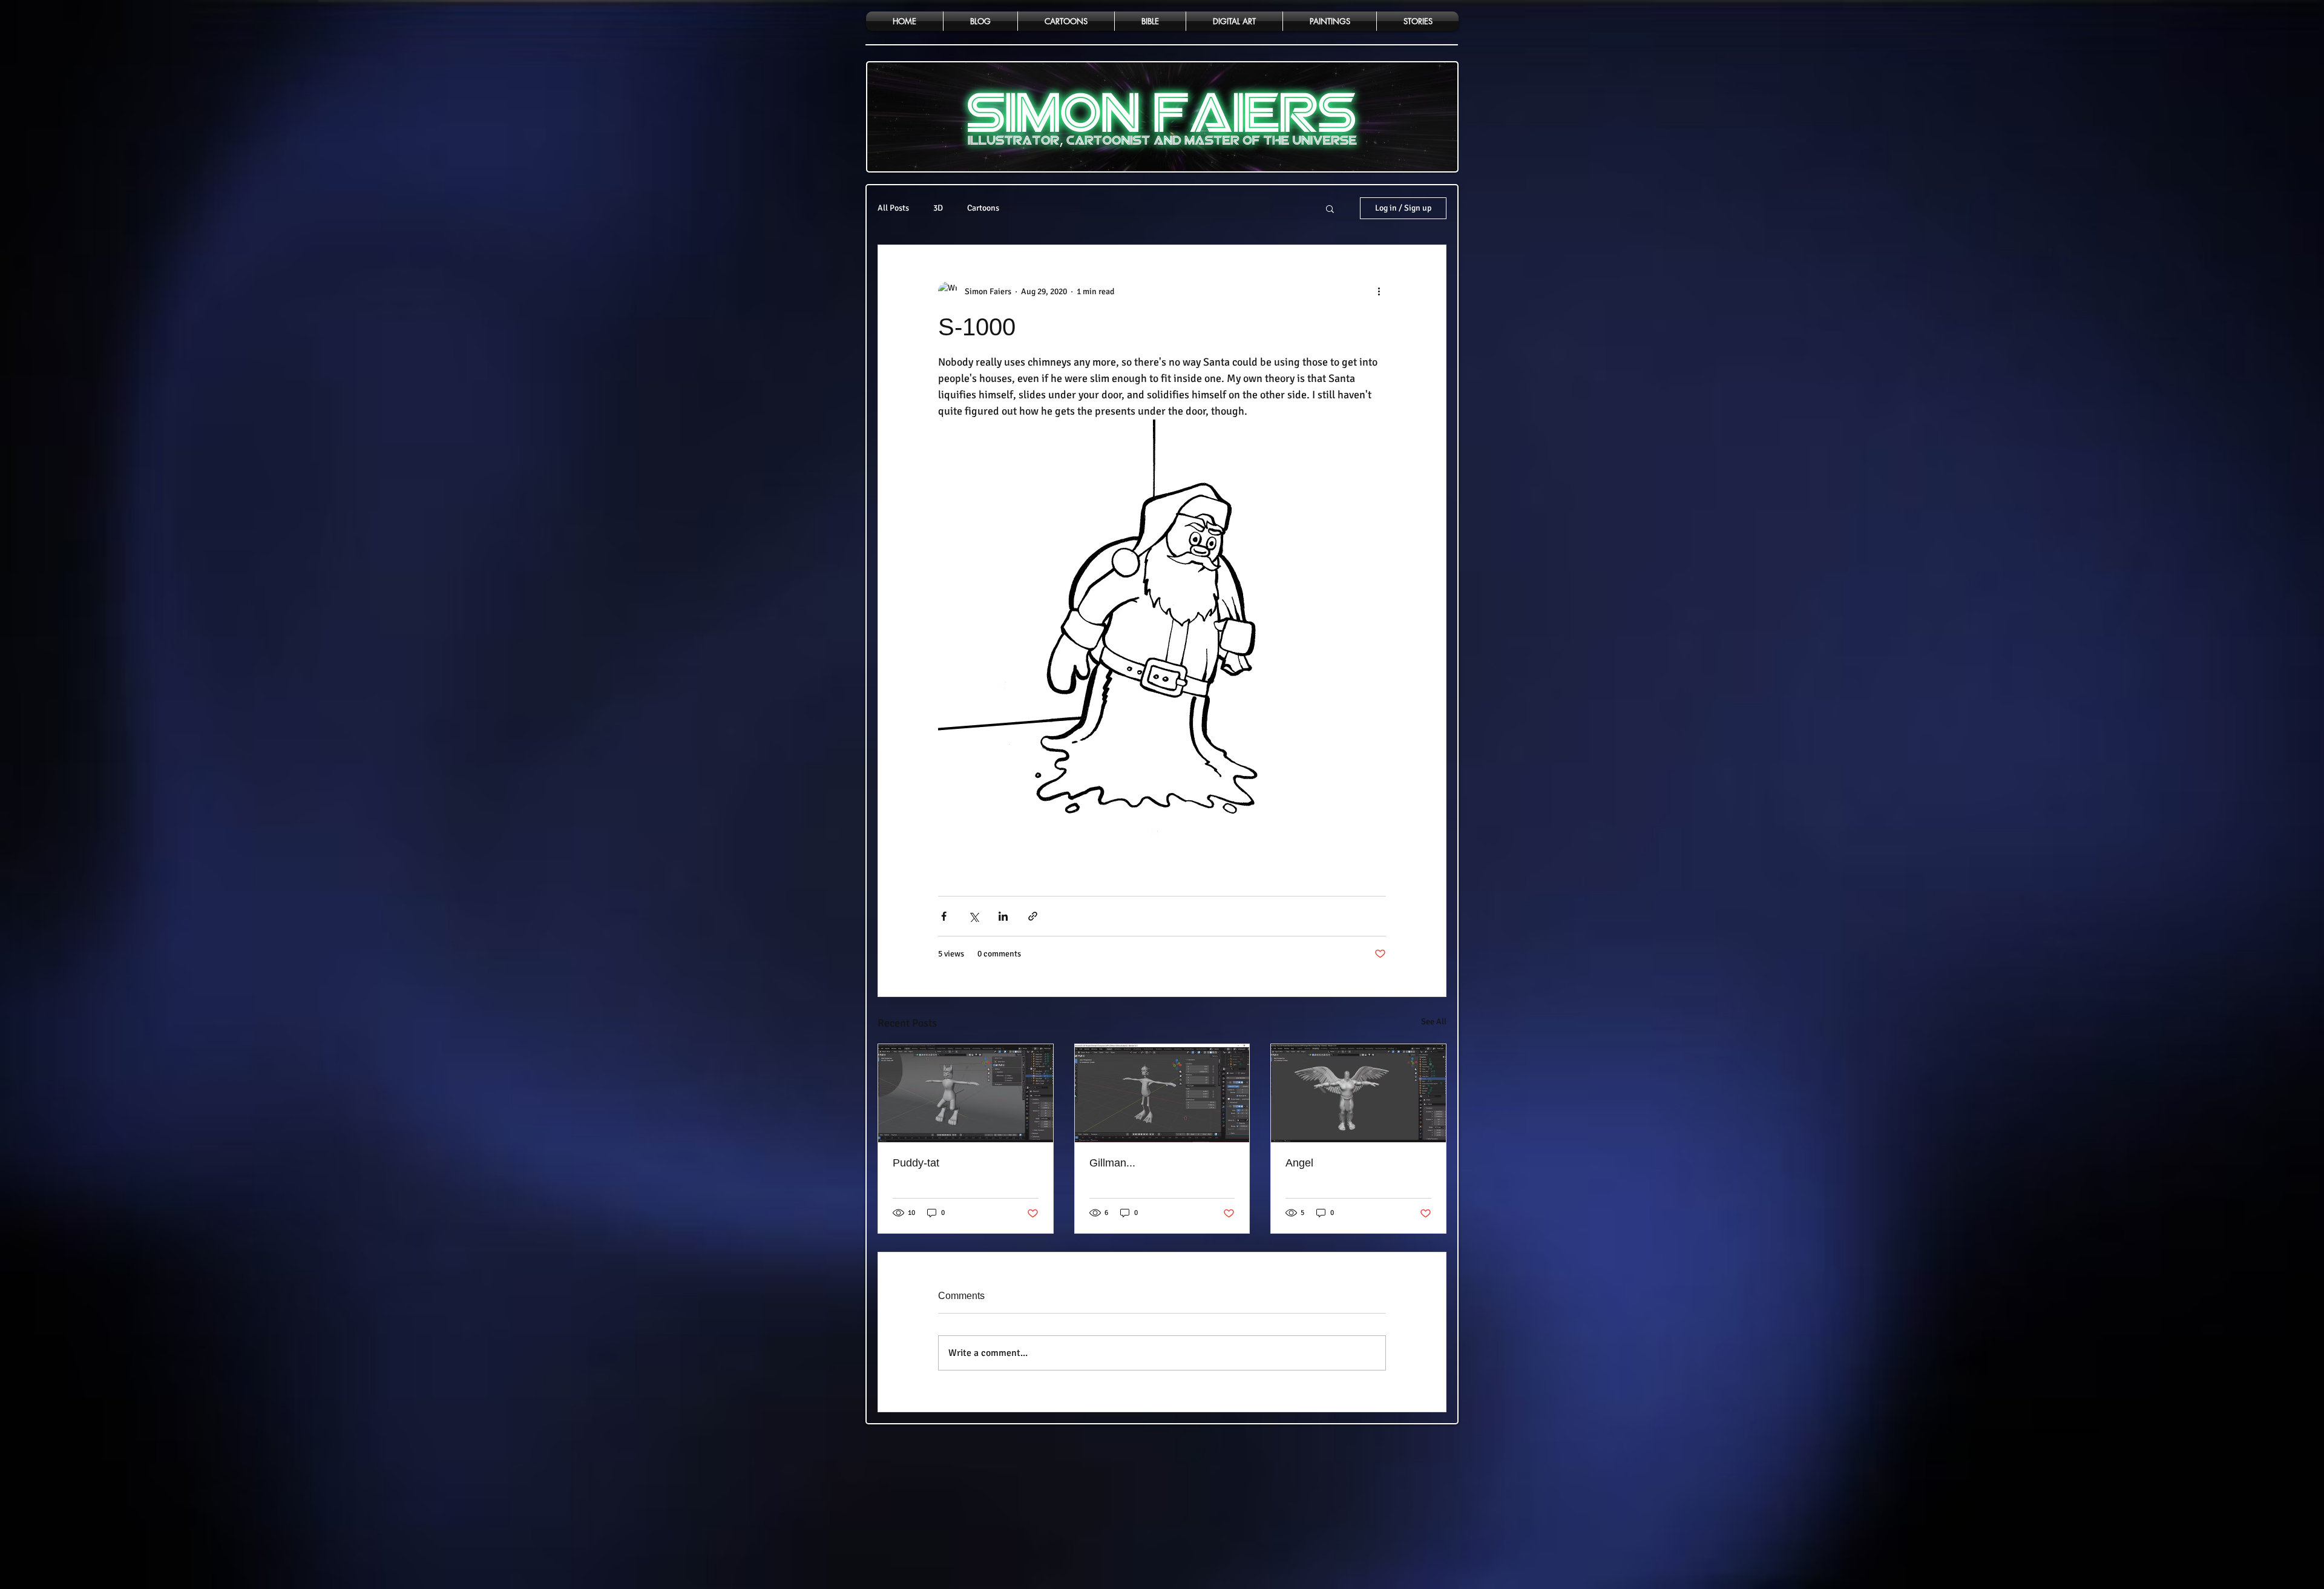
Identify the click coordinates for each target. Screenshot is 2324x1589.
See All (1434, 1021)
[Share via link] (1033, 916)
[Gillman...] (1162, 1093)
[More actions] (1379, 291)
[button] (1330, 208)
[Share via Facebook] (944, 916)
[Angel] (1358, 1093)
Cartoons (983, 208)
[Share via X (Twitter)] (973, 916)
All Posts (893, 208)
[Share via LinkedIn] (1003, 916)
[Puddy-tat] (966, 1093)
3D (938, 208)
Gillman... (1112, 1163)
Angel (1299, 1163)
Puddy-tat (916, 1163)
